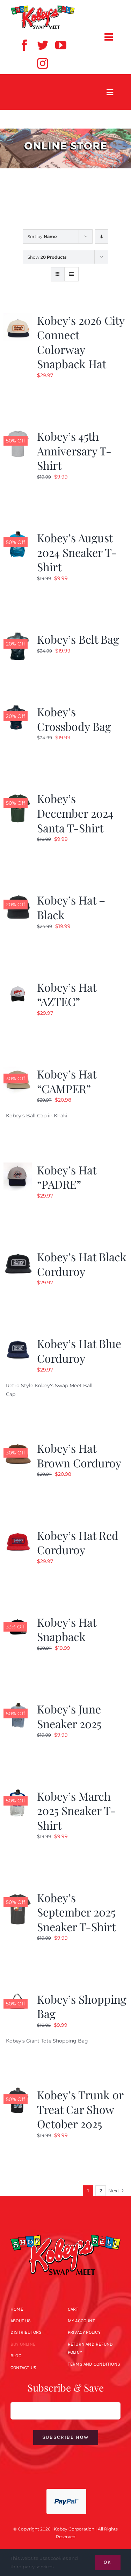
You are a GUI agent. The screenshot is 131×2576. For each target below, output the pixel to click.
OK (108, 2562)
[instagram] (43, 63)
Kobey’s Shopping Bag (82, 2006)
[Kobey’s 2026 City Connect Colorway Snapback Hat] (18, 317)
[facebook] (24, 45)
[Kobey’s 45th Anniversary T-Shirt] (18, 433)
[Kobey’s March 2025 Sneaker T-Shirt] (18, 1793)
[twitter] (43, 45)
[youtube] (61, 45)
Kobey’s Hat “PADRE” (67, 1177)
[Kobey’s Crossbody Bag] (18, 708)
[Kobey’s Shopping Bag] (18, 1996)
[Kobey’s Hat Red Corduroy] (18, 1532)
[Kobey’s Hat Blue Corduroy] (18, 1340)
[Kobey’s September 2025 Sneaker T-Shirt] (18, 1894)
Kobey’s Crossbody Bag (74, 719)
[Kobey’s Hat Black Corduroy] (18, 1254)
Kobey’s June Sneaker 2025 (69, 1716)
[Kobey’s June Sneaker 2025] (18, 1706)
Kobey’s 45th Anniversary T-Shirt (74, 451)
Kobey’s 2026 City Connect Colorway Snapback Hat (81, 342)
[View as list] (71, 274)
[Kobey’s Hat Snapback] (18, 1619)
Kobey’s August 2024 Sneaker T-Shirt (77, 552)
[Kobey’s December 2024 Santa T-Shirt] (18, 795)
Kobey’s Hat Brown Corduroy (79, 1455)
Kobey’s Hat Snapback (67, 1629)
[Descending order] (101, 236)
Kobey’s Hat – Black (71, 907)
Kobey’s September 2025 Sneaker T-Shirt (76, 1912)
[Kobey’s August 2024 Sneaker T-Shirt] (18, 535)
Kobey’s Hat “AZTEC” (67, 994)
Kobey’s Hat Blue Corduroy (79, 1351)
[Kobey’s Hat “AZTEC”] (18, 984)
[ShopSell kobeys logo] (43, 8)
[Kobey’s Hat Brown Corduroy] (18, 1445)
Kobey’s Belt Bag (78, 639)
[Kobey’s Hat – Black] (18, 897)
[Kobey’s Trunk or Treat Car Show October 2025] (18, 2092)
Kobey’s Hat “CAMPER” (67, 1081)
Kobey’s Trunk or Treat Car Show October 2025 (80, 2109)
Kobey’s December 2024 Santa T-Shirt (75, 813)
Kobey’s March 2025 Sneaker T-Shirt (76, 1810)
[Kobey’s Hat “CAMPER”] (18, 1071)
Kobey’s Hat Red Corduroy (78, 1542)
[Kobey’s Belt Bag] (18, 636)
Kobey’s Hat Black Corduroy (82, 1264)
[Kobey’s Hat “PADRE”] (18, 1167)
